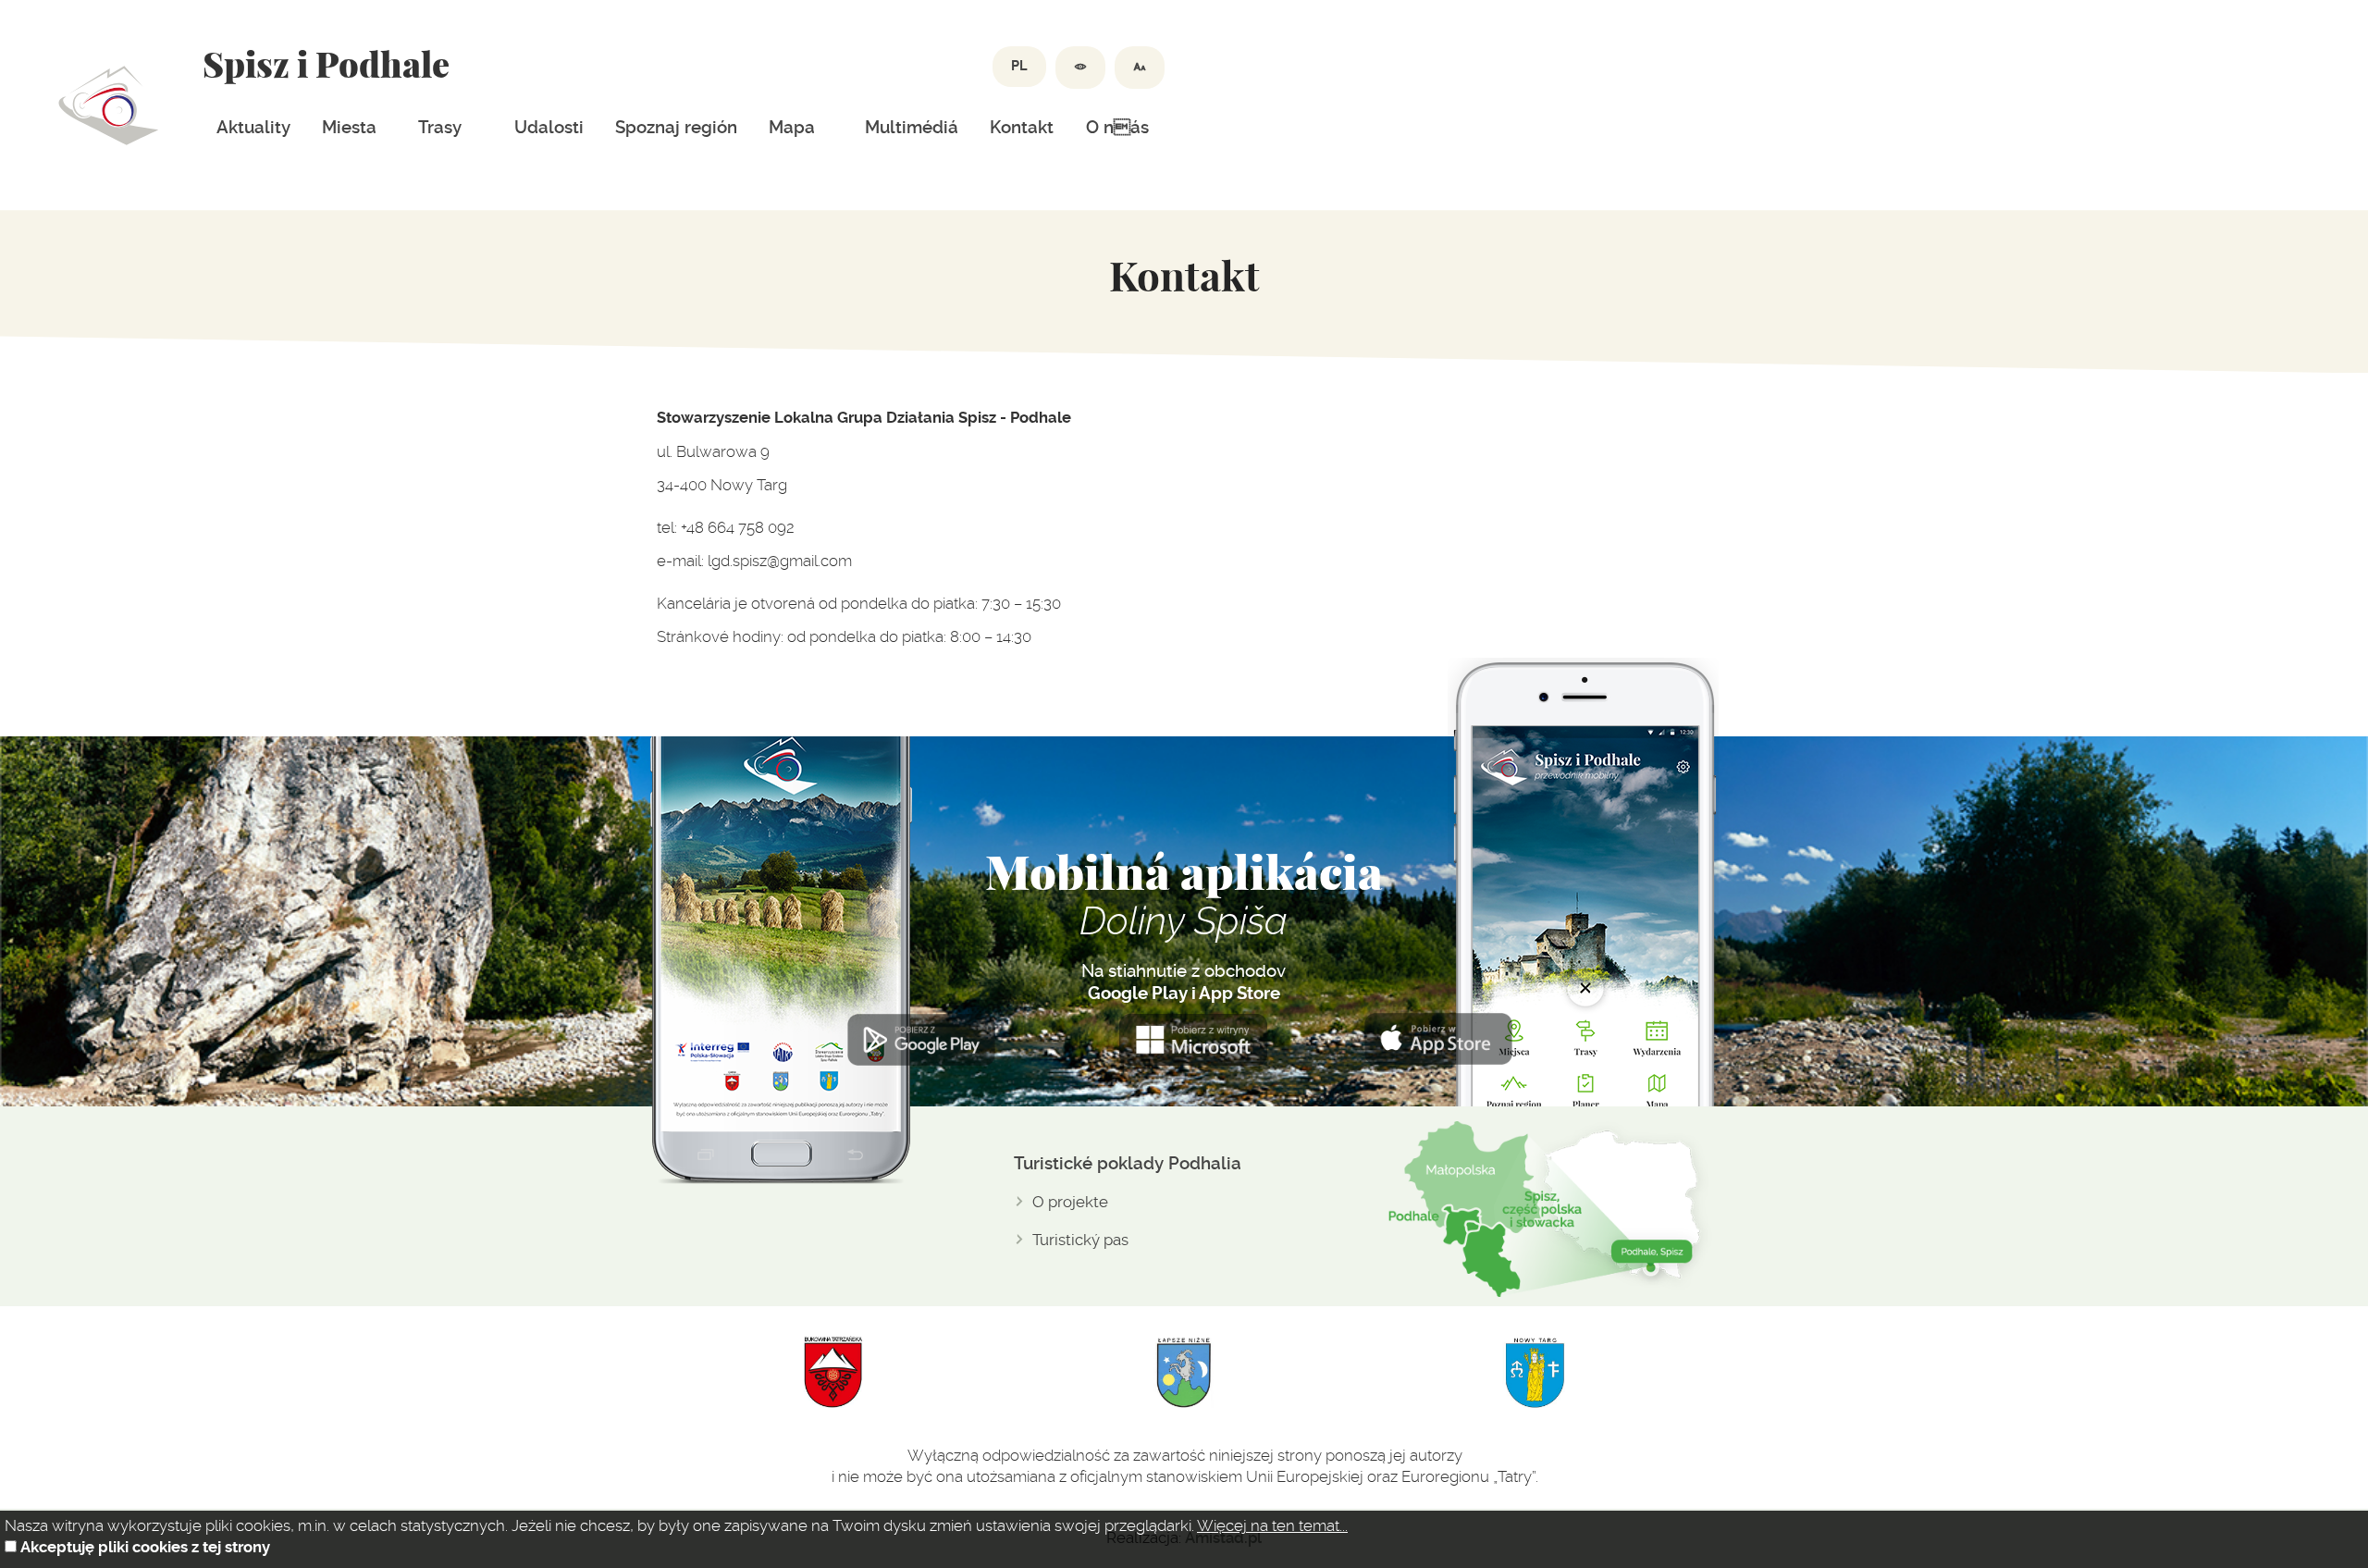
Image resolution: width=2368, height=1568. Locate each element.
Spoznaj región (676, 128)
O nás (1117, 128)
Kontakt (1022, 128)
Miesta (349, 128)
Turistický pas (1080, 1240)
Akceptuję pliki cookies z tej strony (145, 1547)
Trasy (440, 128)
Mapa (792, 128)
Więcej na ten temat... (1272, 1525)
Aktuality (253, 128)
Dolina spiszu (109, 105)
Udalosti (549, 128)
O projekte (1070, 1202)
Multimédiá (912, 128)
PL (1019, 66)
